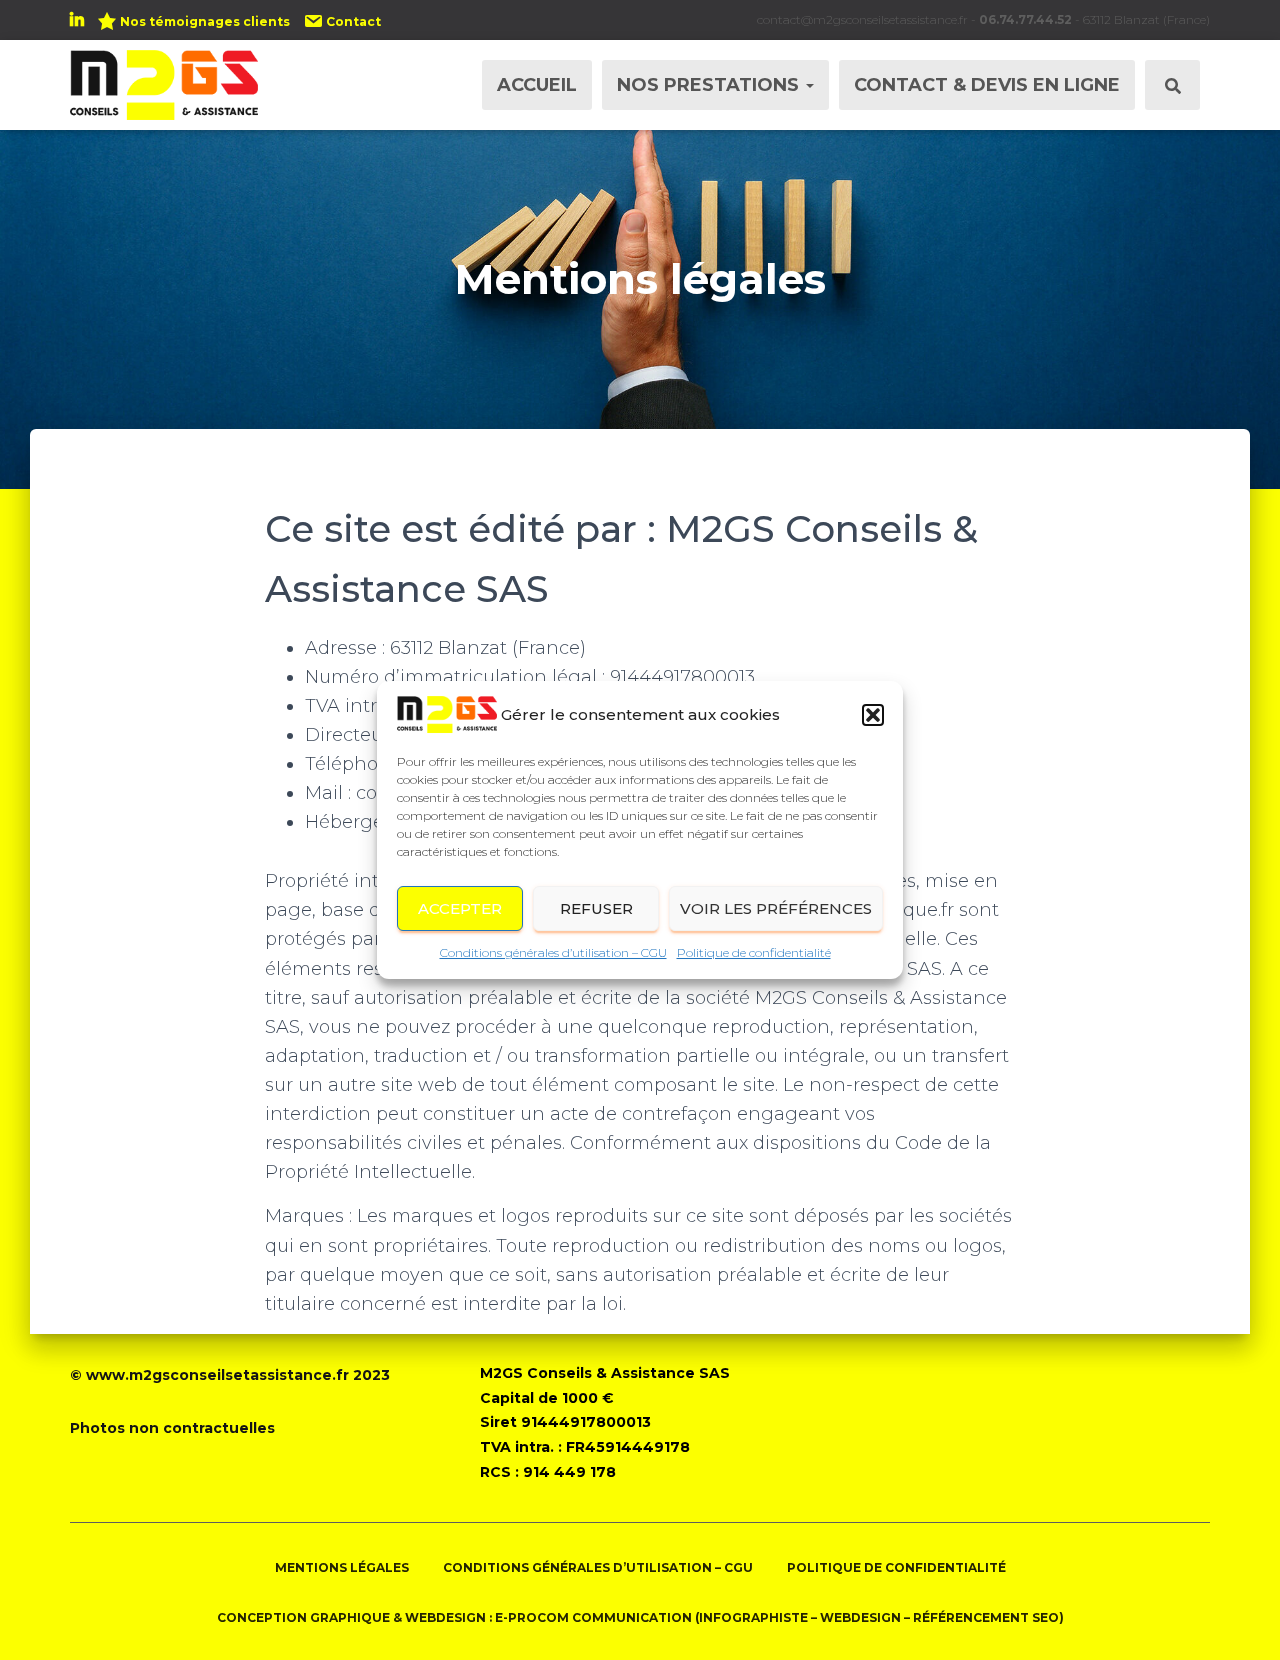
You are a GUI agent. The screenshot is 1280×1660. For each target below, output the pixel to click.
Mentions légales (342, 1567)
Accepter (460, 908)
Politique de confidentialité (754, 952)
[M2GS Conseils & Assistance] (164, 85)
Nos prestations (710, 85)
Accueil (537, 85)
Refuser (596, 908)
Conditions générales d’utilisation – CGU (553, 952)
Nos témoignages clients (205, 21)
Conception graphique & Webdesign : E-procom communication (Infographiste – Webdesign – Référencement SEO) (640, 1617)
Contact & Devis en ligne (987, 85)
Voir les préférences (776, 908)
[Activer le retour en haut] (1240, 1620)
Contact (353, 21)
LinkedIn (77, 23)
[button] (873, 715)
